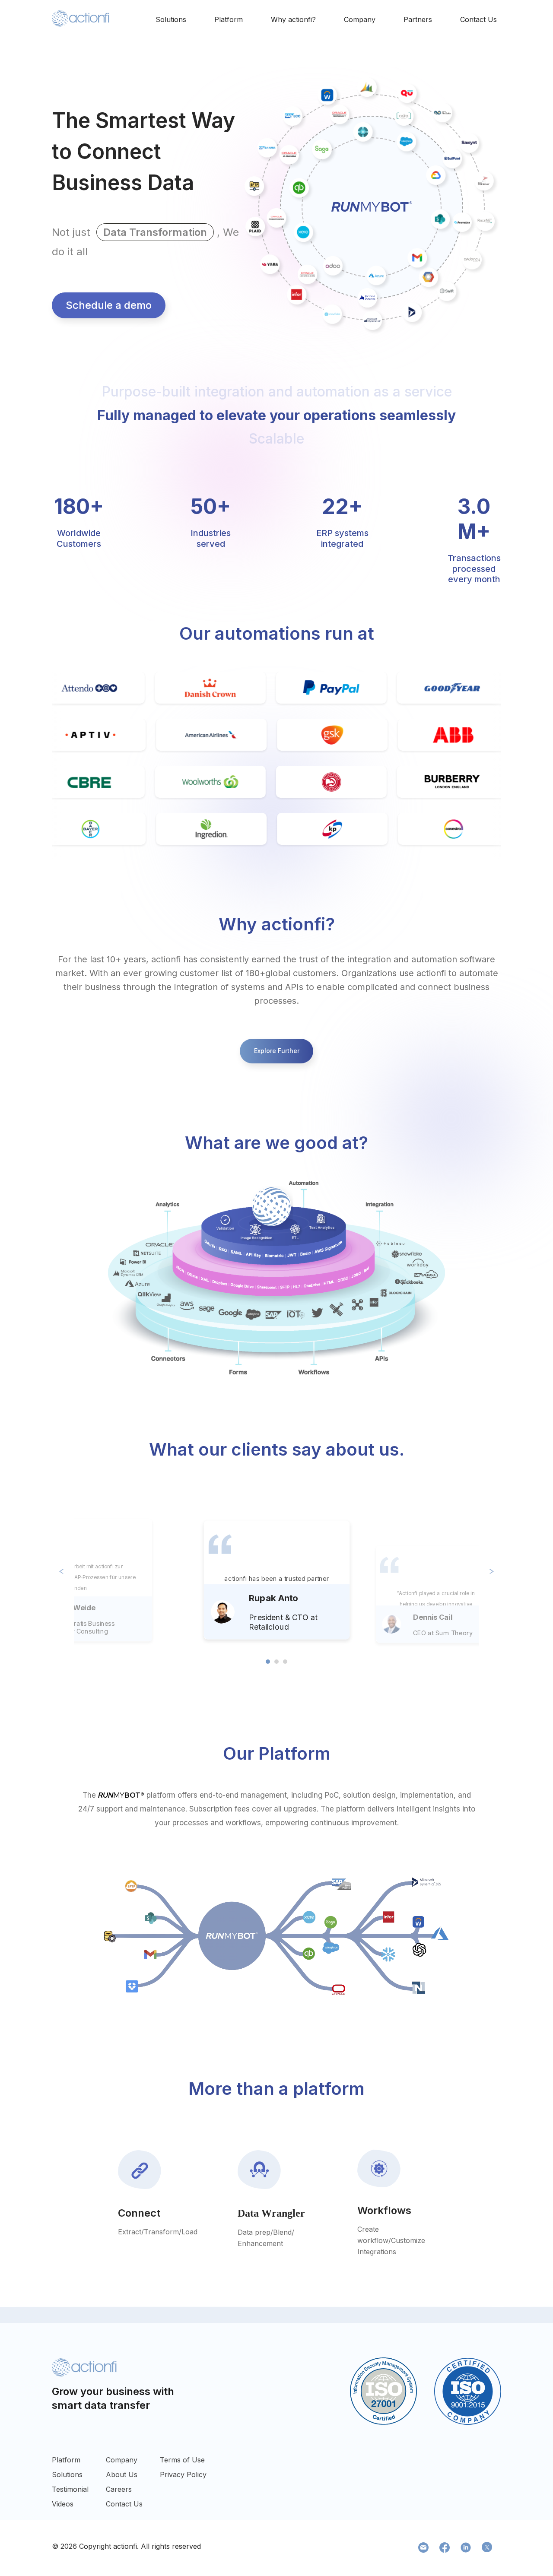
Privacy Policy (183, 2474)
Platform (229, 19)
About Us (122, 2474)
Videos (63, 2504)
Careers (119, 2489)
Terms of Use (182, 2460)
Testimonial (70, 2489)
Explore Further (277, 1051)
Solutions (171, 19)
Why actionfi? (293, 19)
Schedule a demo (109, 305)
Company (360, 19)
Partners (418, 19)
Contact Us (478, 19)
